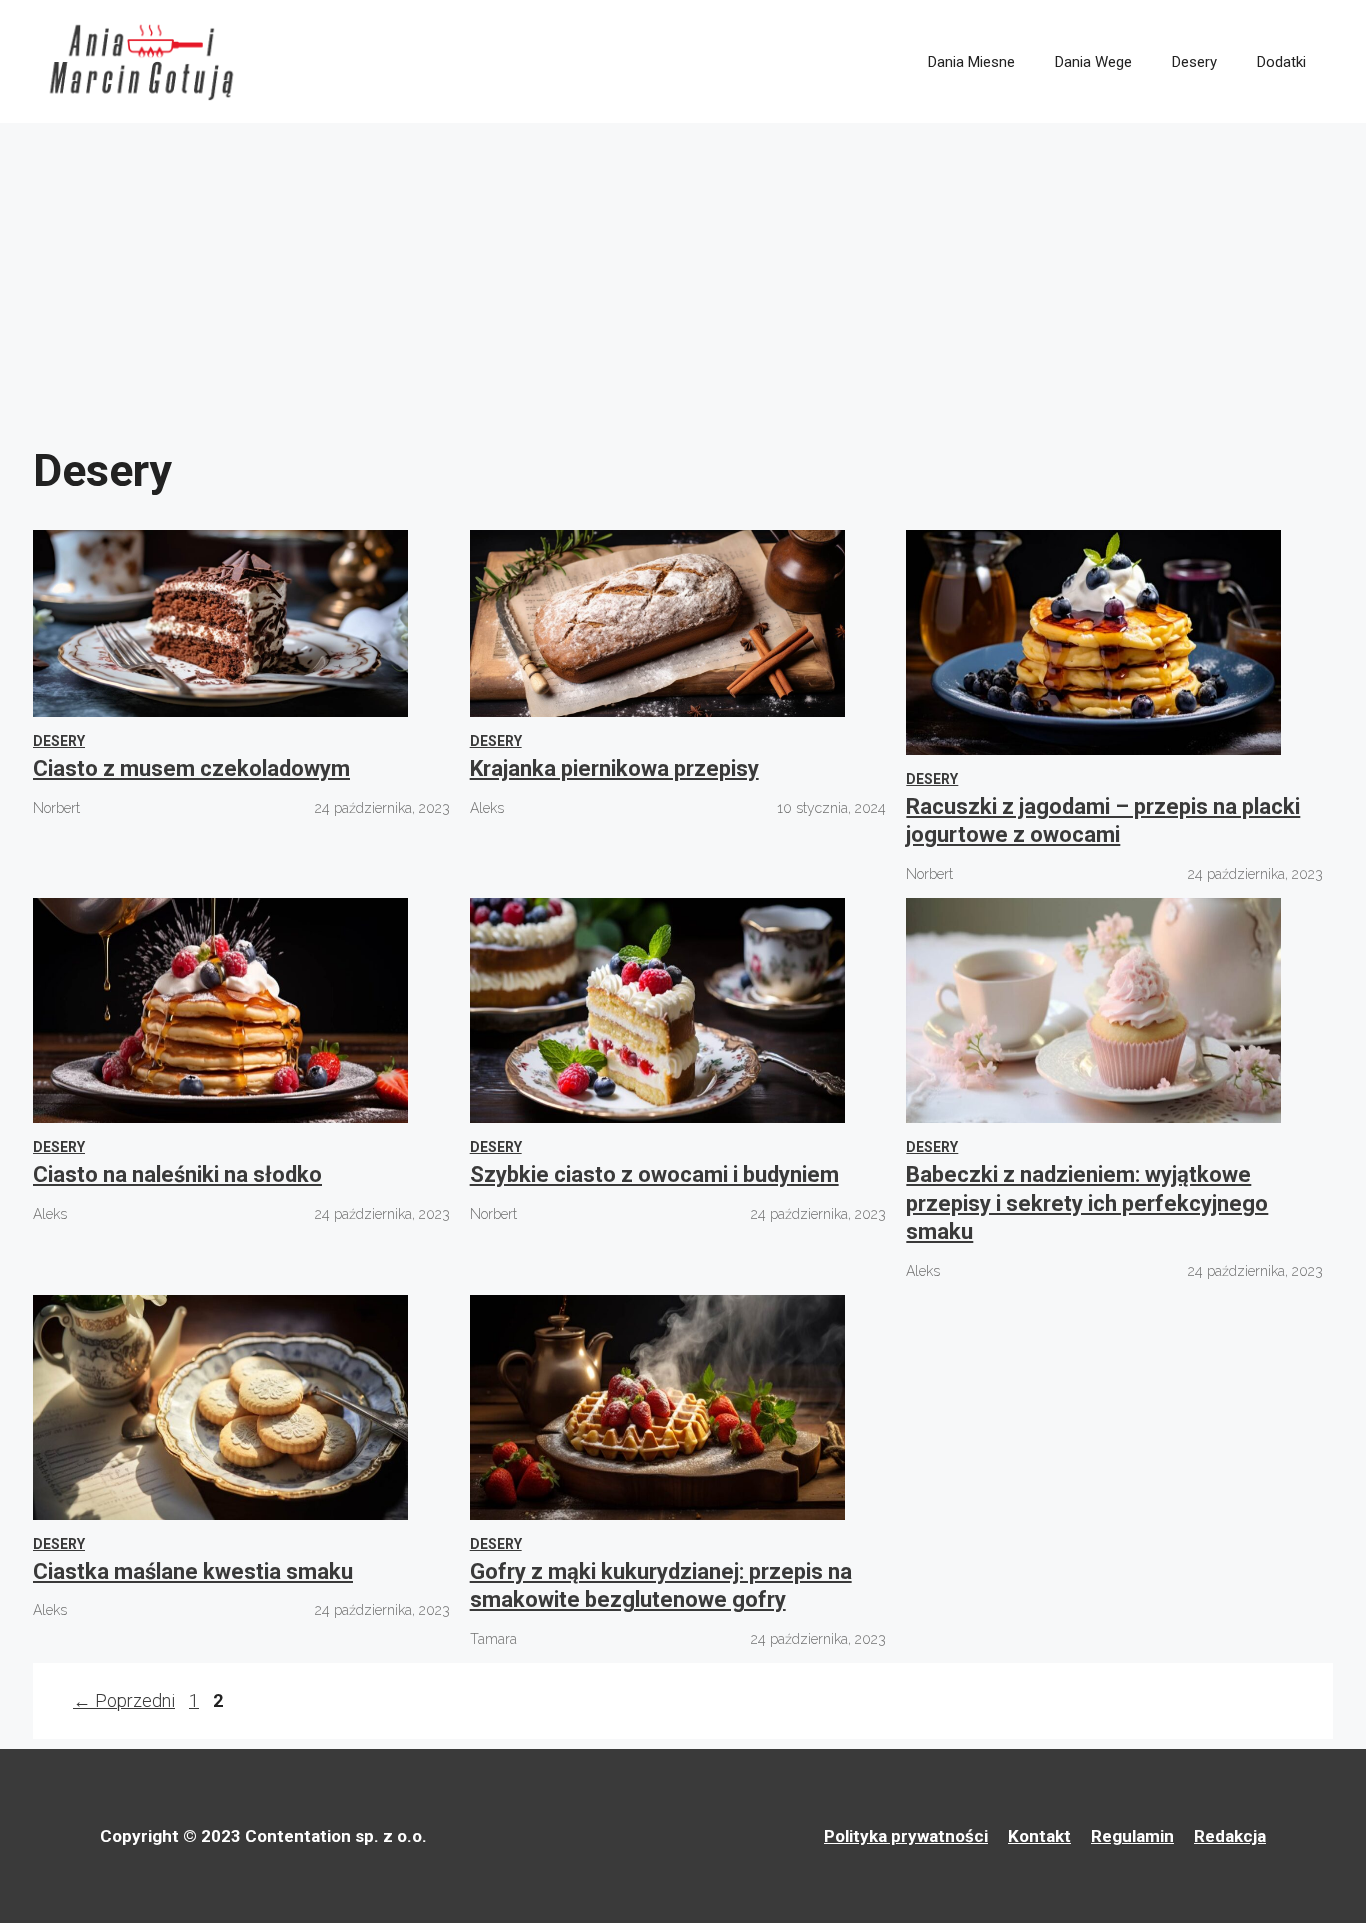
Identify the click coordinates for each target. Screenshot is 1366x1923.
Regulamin (1132, 1836)
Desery (1194, 62)
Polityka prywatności (906, 1836)
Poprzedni (124, 1700)
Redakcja (1230, 1836)
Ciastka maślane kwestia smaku (193, 1571)
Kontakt (1039, 1836)
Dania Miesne (971, 62)
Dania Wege (1093, 62)
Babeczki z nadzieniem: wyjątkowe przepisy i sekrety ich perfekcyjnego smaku (1087, 1203)
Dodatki (1281, 62)
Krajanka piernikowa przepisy (614, 768)
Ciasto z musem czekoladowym (191, 768)
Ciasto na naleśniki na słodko (177, 1174)
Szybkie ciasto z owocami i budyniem (654, 1174)
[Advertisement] (683, 273)
